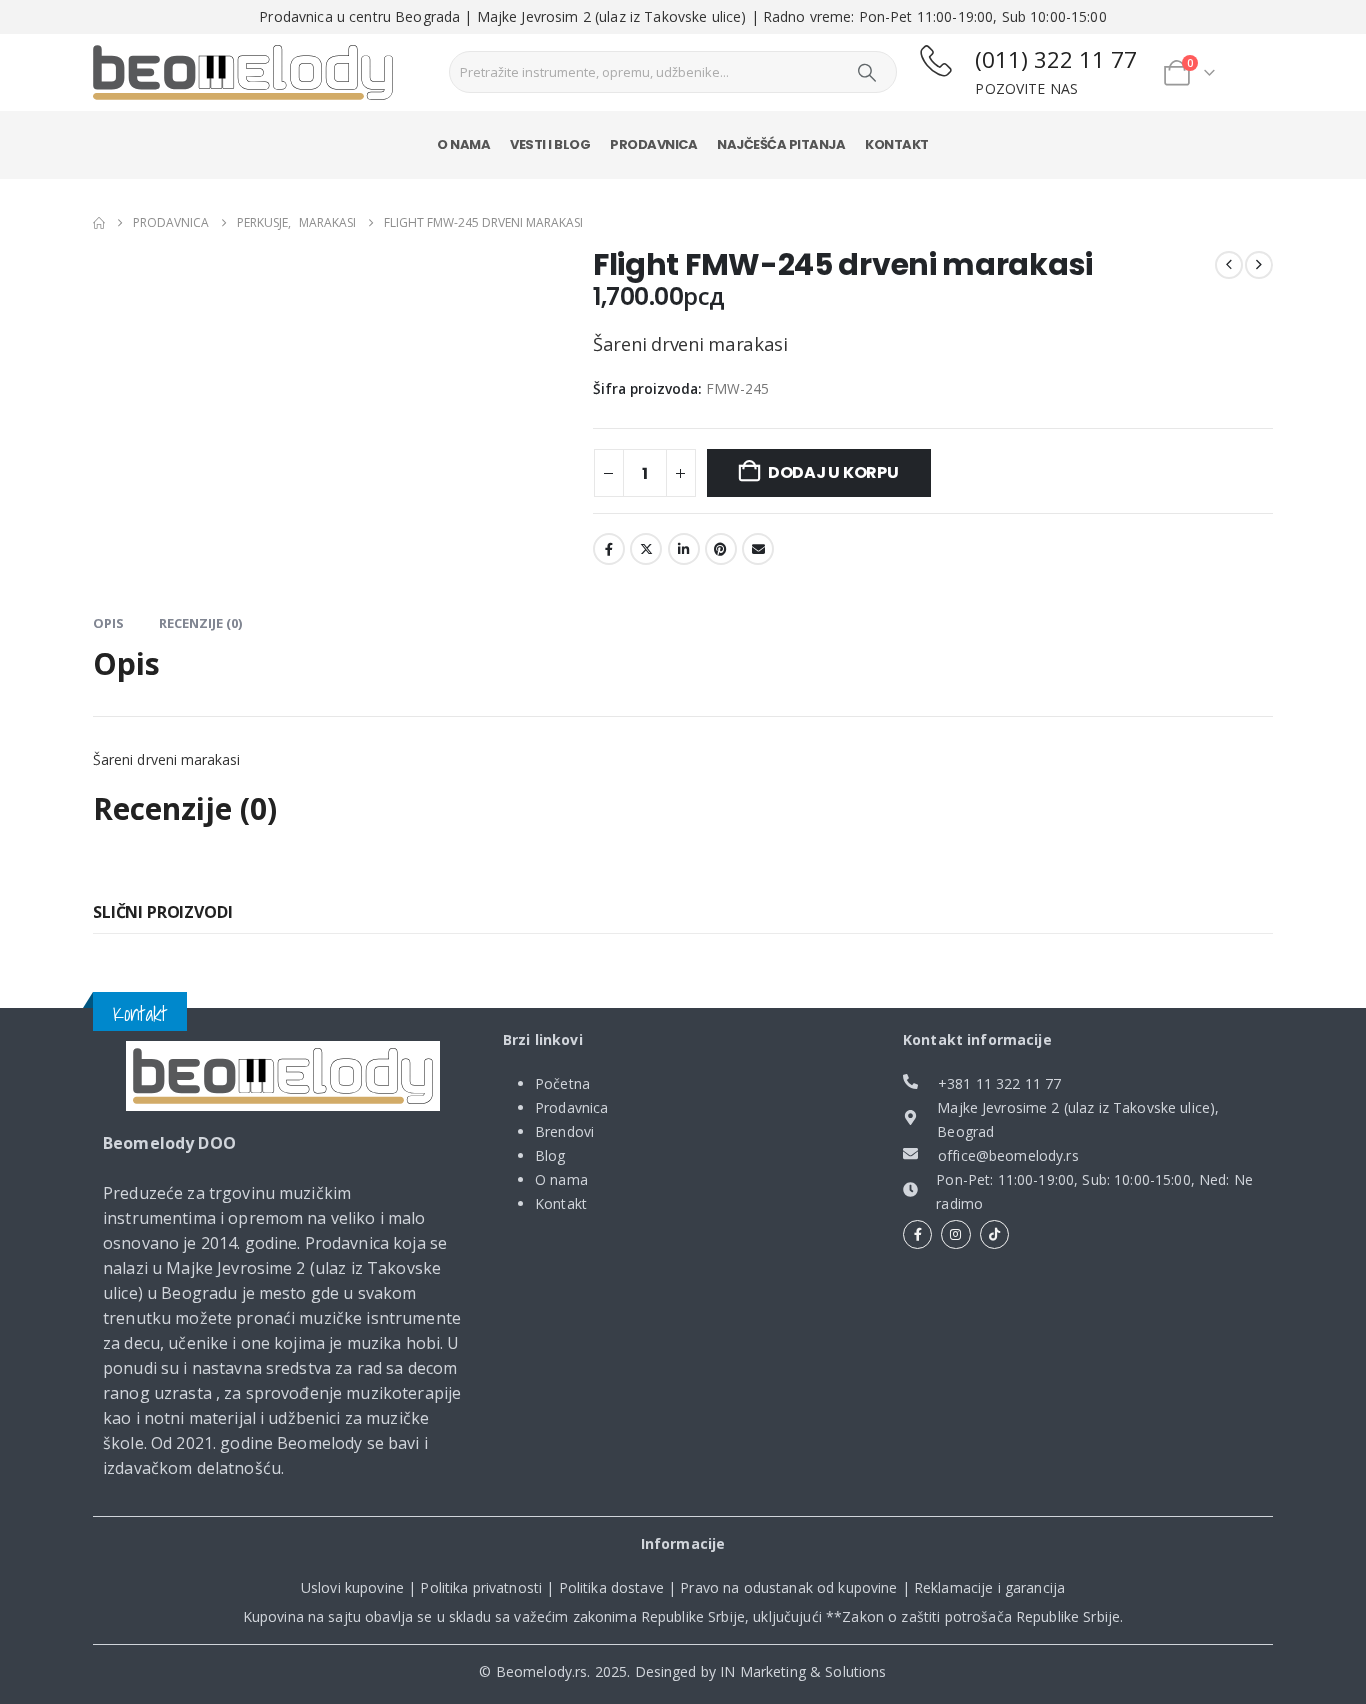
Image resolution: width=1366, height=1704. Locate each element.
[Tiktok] (994, 1234)
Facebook (609, 549)
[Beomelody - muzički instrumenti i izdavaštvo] (283, 1076)
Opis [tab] (108, 623)
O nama (463, 144)
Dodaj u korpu (833, 472)
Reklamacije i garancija (989, 1587)
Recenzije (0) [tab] (200, 623)
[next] (1259, 265)
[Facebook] (917, 1234)
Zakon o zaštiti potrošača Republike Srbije (981, 1616)
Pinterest (721, 549)
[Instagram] (955, 1234)
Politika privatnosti (481, 1587)
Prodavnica (653, 144)
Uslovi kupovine (352, 1587)
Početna (562, 1083)
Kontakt (897, 144)
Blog (550, 1155)
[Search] (867, 72)
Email (758, 549)
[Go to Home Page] (99, 223)
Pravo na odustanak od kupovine (788, 1587)
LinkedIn (684, 549)
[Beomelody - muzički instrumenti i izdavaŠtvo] (243, 73)
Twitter (646, 549)
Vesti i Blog (550, 144)
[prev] (1229, 265)
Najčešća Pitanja (781, 144)
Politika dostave (611, 1587)
